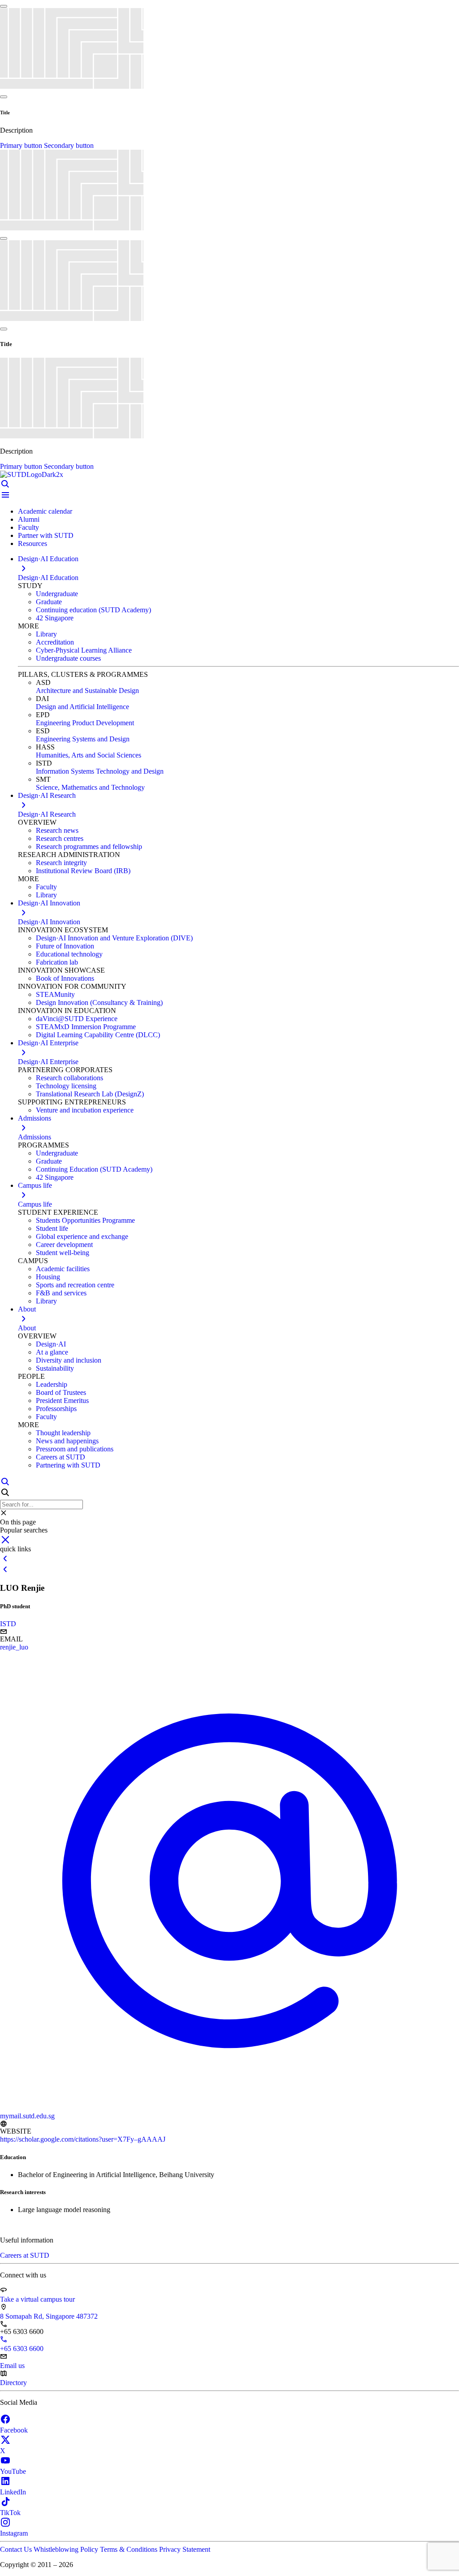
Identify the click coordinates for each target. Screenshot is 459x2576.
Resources (32, 543)
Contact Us (17, 2549)
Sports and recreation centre (75, 1285)
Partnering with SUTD (68, 1465)
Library (46, 634)
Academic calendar (45, 511)
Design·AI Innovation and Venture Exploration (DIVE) (114, 938)
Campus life (35, 1204)
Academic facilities (63, 1269)
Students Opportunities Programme (85, 1220)
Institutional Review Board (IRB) (83, 871)
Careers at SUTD (61, 1457)
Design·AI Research (47, 814)
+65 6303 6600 (22, 2349)
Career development (64, 1245)
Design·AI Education (48, 578)
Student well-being (63, 1253)
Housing (48, 1277)
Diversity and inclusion (69, 1360)
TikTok (10, 2513)
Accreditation (55, 642)
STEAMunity (55, 994)
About (27, 1328)
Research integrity (61, 863)
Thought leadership (63, 1433)
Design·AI (51, 1344)
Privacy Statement (185, 2549)
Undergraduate (57, 594)
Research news (57, 830)
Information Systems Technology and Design (100, 771)
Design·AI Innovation (49, 922)
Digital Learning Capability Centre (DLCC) (98, 1035)
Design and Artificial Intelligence (82, 707)
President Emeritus (62, 1401)
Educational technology (69, 954)
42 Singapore (55, 618)
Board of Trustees (61, 1392)
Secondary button (69, 145)
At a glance (52, 1352)
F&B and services (61, 1293)
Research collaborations (69, 1078)
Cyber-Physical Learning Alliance (84, 650)
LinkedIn (13, 2492)
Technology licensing (66, 1086)
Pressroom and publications (75, 1449)
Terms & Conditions (130, 2549)
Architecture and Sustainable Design (87, 691)
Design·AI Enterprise (48, 1062)
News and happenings (67, 1441)
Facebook (14, 2430)
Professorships (56, 1409)
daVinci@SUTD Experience (77, 1019)
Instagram (14, 2533)
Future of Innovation (65, 946)
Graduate (49, 602)
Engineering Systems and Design (83, 739)
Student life (52, 1228)
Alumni (29, 519)
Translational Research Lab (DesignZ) (90, 1094)
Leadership (52, 1384)
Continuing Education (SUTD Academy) (94, 1169)
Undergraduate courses (68, 658)
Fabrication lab (57, 962)
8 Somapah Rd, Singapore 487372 (49, 2316)
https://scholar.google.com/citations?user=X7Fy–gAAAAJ (83, 2139)
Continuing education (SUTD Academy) (93, 610)
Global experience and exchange (82, 1236)
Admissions (35, 1137)
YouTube (13, 2471)
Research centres (60, 838)
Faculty (28, 527)
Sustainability (55, 1368)
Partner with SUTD (46, 535)
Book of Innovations (65, 978)
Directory (13, 2383)
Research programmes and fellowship (89, 846)
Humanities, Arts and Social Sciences (89, 755)
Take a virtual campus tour (37, 2299)
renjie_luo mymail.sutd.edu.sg (27, 1881)
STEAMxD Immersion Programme (86, 1027)
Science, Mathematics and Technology (90, 787)
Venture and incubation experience (85, 1110)
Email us (12, 2366)
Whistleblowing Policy (67, 2549)
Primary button (22, 145)
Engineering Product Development (85, 723)
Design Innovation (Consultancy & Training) (99, 1002)
